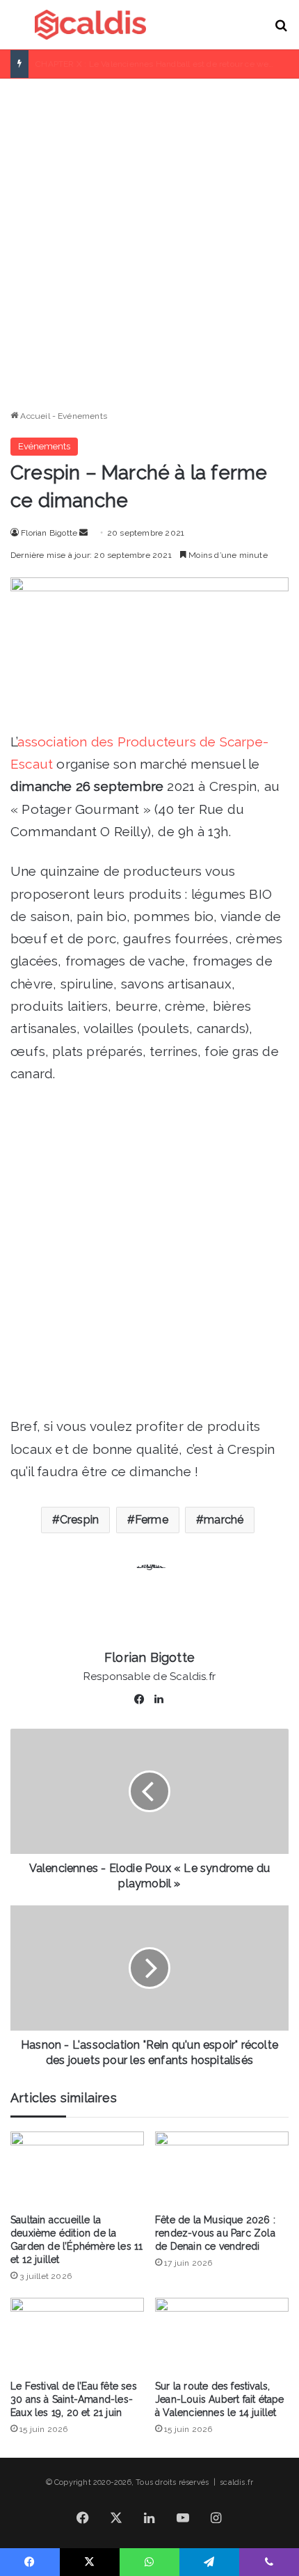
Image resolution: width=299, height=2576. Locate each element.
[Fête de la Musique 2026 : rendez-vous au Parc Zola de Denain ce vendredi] (222, 2169)
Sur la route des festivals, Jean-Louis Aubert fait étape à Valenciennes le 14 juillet (220, 2399)
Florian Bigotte (49, 533)
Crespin (79, 1520)
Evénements (82, 416)
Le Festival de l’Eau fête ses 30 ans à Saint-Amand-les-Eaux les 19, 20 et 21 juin (74, 2399)
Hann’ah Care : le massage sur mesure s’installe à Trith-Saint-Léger (167, 64)
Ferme (152, 1520)
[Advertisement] (149, 239)
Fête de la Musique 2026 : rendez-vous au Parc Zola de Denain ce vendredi (215, 2233)
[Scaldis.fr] (90, 25)
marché (224, 1520)
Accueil (34, 416)
